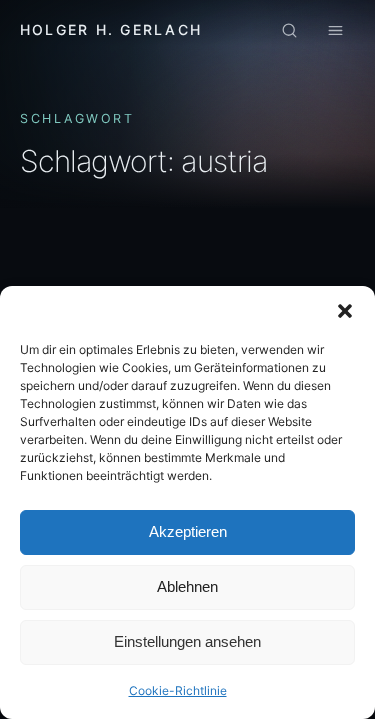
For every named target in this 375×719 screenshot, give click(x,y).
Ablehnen (187, 586)
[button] (345, 311)
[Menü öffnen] (335, 31)
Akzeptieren (188, 531)
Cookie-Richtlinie (178, 690)
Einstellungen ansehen (187, 641)
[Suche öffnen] (289, 31)
